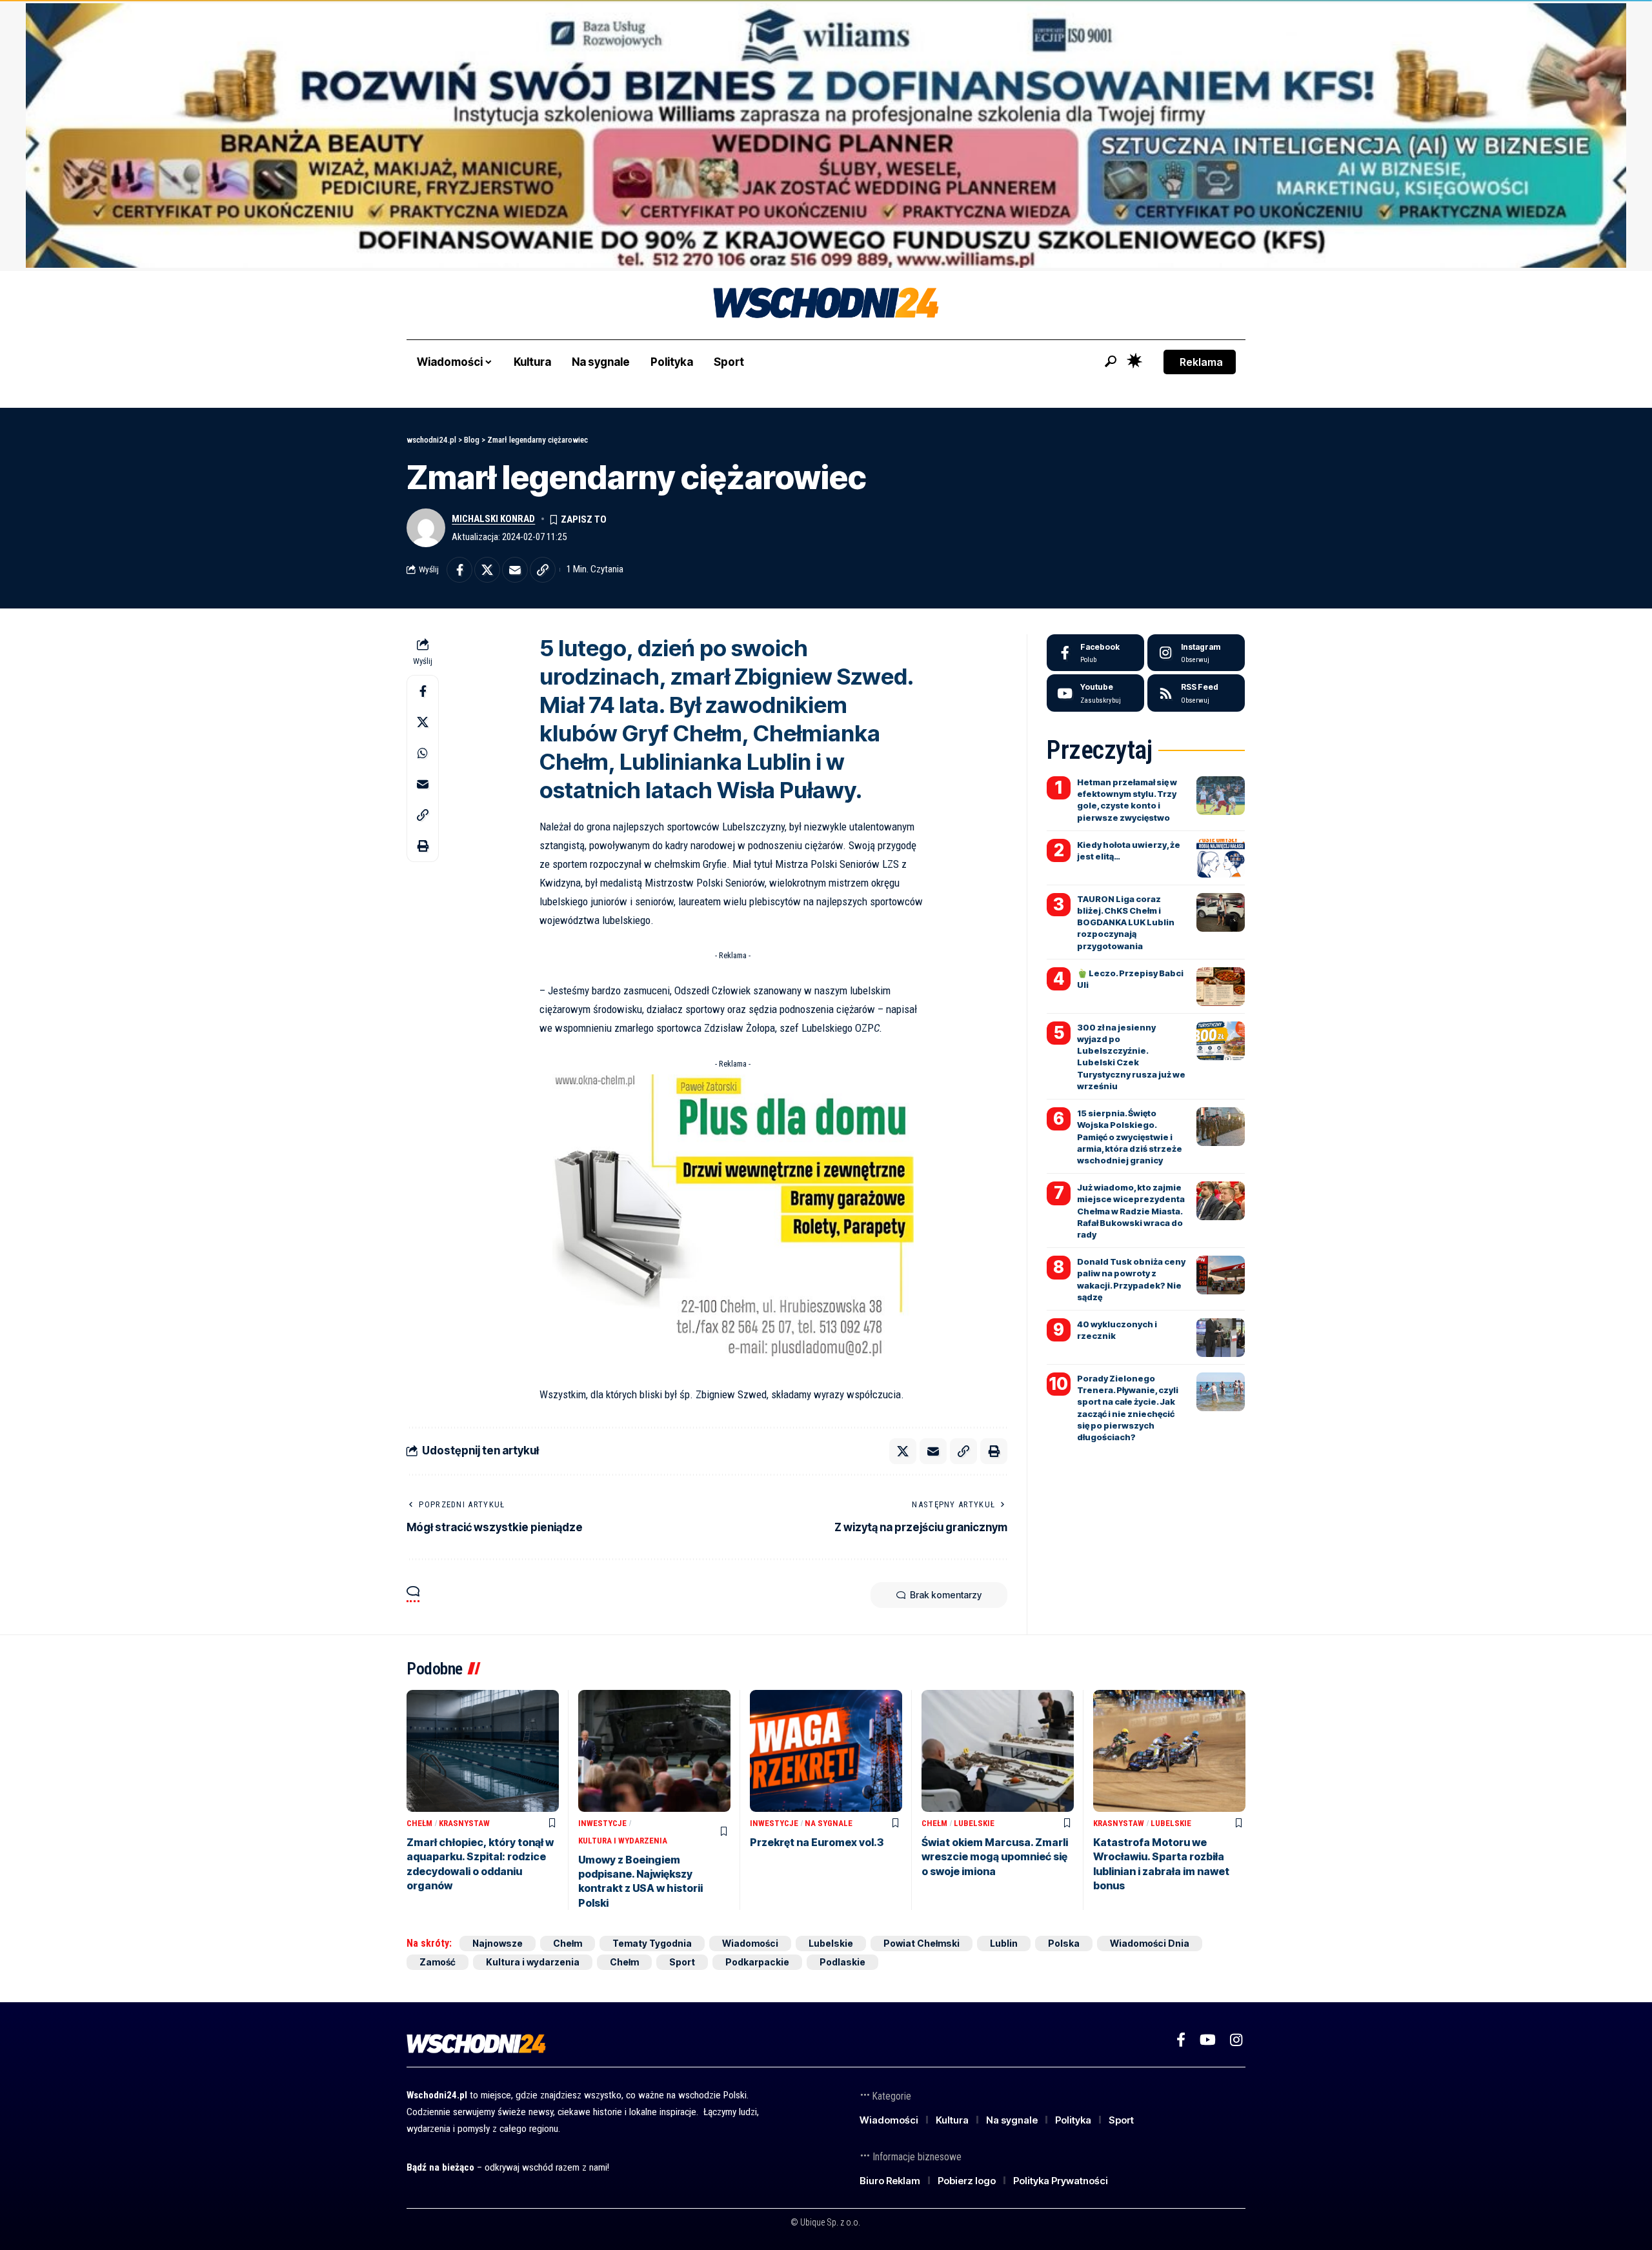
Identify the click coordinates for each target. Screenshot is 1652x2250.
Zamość (438, 1962)
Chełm (419, 1823)
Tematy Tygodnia (652, 1943)
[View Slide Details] (826, 136)
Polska (1064, 1943)
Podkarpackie (757, 1962)
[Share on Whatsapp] (423, 752)
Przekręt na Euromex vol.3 (817, 1842)
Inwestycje (602, 1823)
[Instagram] (1196, 653)
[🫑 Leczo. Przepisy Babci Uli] (1221, 987)
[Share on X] (487, 570)
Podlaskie (842, 1962)
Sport (682, 1962)
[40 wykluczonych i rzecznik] (1221, 1338)
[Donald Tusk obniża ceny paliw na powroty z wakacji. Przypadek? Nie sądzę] (1221, 1275)
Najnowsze (498, 1943)
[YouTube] (1208, 2040)
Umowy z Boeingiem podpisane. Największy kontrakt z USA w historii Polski (640, 1881)
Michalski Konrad (493, 519)
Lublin (1004, 1943)
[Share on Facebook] (459, 570)
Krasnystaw (464, 1823)
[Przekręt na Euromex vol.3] (826, 1751)
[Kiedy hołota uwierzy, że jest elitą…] (1221, 858)
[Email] (515, 570)
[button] (1111, 361)
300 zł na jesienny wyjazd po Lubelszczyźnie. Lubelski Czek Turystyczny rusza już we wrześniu (1131, 1057)
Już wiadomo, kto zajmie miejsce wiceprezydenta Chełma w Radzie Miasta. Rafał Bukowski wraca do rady (1131, 1211)
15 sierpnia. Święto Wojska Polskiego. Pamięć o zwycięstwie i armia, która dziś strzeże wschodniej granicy (1130, 1137)
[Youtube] (1095, 693)
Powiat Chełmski (922, 1943)
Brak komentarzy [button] (946, 1595)
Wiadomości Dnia (1150, 1943)
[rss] (1196, 693)
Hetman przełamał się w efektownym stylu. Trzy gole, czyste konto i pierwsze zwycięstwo (1127, 800)
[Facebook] (1095, 653)
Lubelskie (974, 1823)
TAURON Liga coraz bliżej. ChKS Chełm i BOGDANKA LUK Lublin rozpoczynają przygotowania (1126, 922)
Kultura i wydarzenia (623, 1841)
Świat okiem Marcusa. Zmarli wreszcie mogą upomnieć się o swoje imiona (995, 1857)
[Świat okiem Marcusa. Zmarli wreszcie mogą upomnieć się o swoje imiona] (998, 1751)
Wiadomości (750, 1943)
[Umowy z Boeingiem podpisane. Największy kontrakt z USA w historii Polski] (654, 1751)
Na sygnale (829, 1823)
